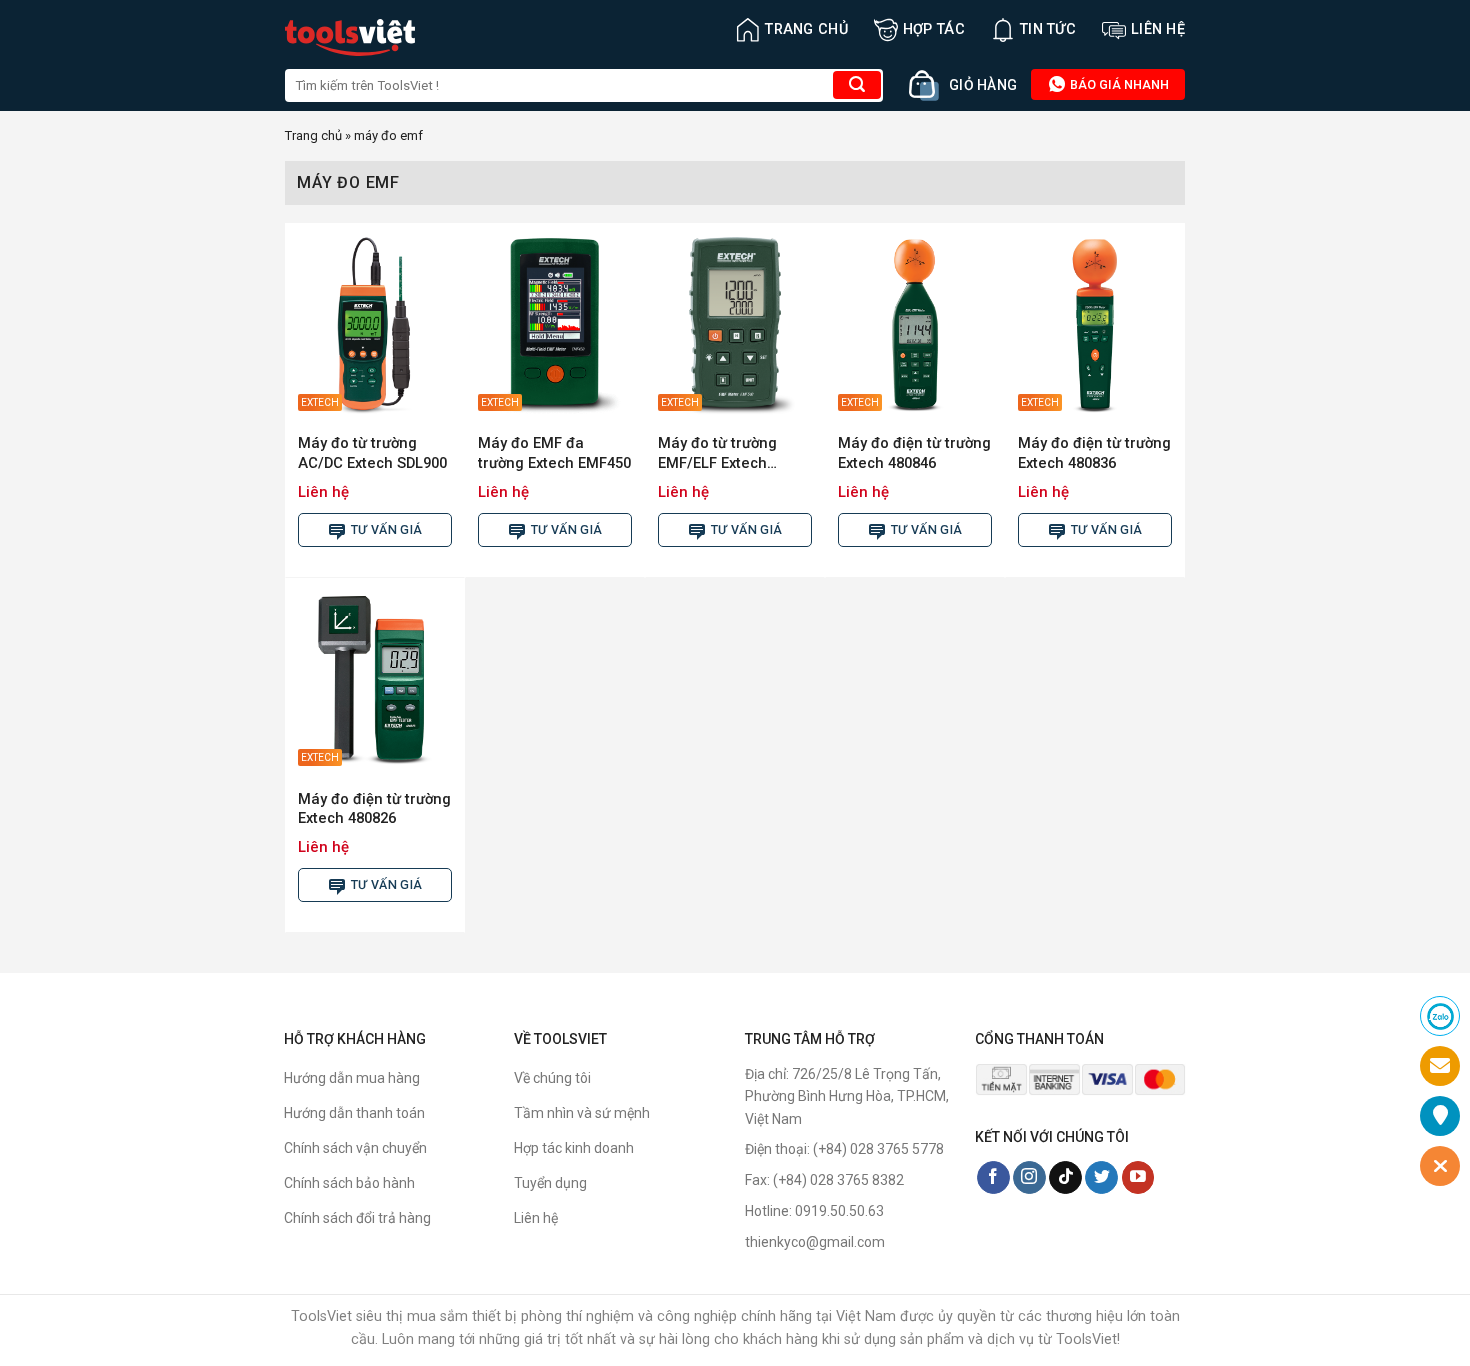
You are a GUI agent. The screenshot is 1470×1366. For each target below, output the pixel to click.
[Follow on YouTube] (1138, 1178)
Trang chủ (806, 29)
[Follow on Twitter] (1101, 1178)
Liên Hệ (1158, 29)
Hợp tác (934, 29)
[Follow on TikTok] (1065, 1178)
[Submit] (857, 85)
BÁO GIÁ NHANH (1118, 84)
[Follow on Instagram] (1029, 1178)
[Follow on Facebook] (993, 1178)
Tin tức (1048, 29)
